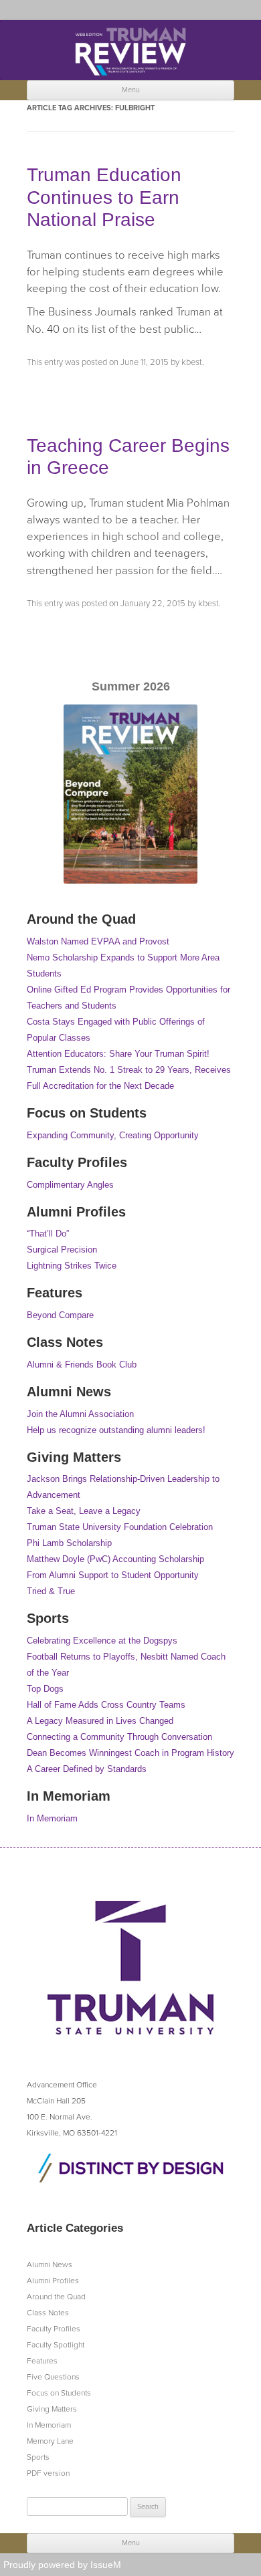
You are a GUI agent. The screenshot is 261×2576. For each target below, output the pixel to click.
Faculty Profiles (54, 2329)
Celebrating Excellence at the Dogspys (102, 1641)
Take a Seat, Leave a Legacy (84, 1511)
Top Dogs (45, 1689)
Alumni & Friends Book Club (82, 1365)
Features (42, 2361)
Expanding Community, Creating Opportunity (113, 1135)
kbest (192, 362)
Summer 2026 (131, 686)
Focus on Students (59, 2393)
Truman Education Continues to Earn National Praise (104, 197)
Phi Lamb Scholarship (69, 1543)
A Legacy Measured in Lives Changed (100, 1721)
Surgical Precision (62, 1250)
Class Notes (48, 2313)
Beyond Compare (60, 1315)
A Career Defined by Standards (87, 1769)
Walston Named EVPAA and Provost (98, 941)
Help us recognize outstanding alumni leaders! (116, 1430)
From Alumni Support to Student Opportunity (113, 1575)
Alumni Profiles (53, 2281)
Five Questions (53, 2377)
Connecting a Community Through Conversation (119, 1737)
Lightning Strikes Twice (72, 1266)
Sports (38, 2457)
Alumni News (50, 2265)
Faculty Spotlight (56, 2345)
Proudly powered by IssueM (62, 2565)
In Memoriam (52, 1818)
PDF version (48, 2473)
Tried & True (51, 1591)
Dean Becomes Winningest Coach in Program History (130, 1753)
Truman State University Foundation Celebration (120, 1527)
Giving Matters (52, 2409)
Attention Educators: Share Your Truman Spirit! (118, 1054)
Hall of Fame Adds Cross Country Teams (106, 1705)
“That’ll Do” (48, 1234)
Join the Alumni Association (80, 1414)
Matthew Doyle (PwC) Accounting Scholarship (115, 1559)
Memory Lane (50, 2441)
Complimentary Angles (70, 1185)
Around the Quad (56, 2297)
